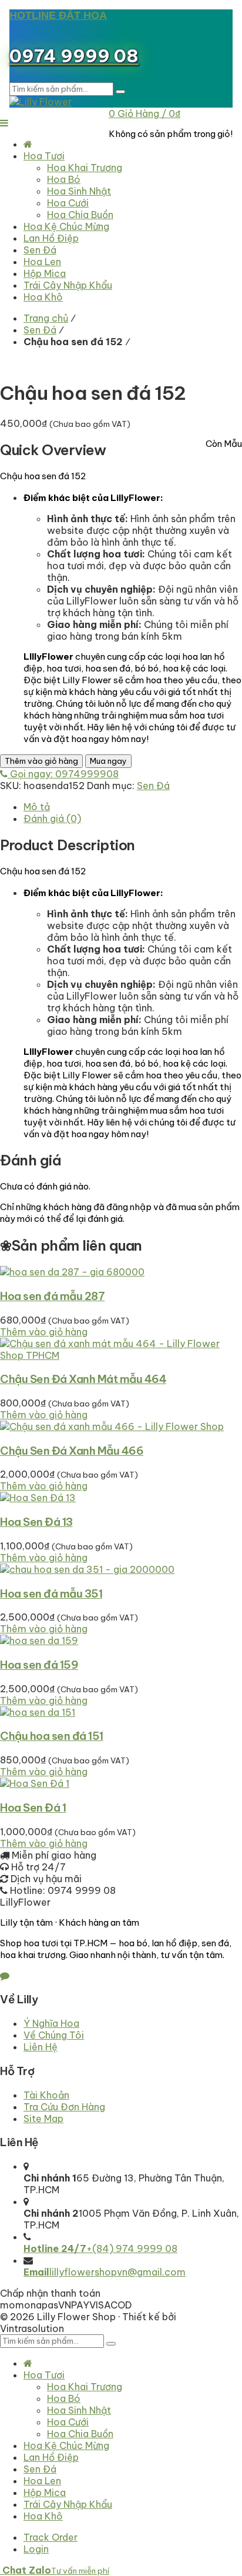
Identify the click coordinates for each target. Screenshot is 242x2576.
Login (36, 2549)
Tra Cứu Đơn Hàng (64, 2107)
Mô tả (37, 807)
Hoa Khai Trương (85, 2387)
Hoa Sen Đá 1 (33, 1807)
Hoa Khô (43, 2516)
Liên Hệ (41, 2047)
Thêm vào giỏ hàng (41, 761)
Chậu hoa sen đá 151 (52, 1736)
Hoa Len (42, 2481)
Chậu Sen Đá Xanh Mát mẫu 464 (83, 1379)
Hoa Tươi (44, 2375)
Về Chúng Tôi (54, 2035)
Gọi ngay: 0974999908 (63, 774)
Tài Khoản (46, 2095)
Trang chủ (46, 318)
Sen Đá (40, 330)
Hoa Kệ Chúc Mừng (66, 2445)
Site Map (43, 2119)
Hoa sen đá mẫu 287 (52, 1296)
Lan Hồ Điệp (51, 2457)
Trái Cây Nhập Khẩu (68, 2504)
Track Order (51, 2537)
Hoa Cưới (68, 2422)
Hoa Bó (64, 2398)
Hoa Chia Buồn (80, 2434)
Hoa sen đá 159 (39, 1665)
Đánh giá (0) (52, 818)
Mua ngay (108, 761)
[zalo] (5, 1976)
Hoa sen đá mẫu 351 (51, 1593)
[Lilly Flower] (41, 102)
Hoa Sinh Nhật (79, 2410)
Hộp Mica (45, 2493)
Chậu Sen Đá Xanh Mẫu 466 (72, 1451)
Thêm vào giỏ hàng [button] (44, 1332)
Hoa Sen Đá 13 (36, 1522)
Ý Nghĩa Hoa (51, 2023)
